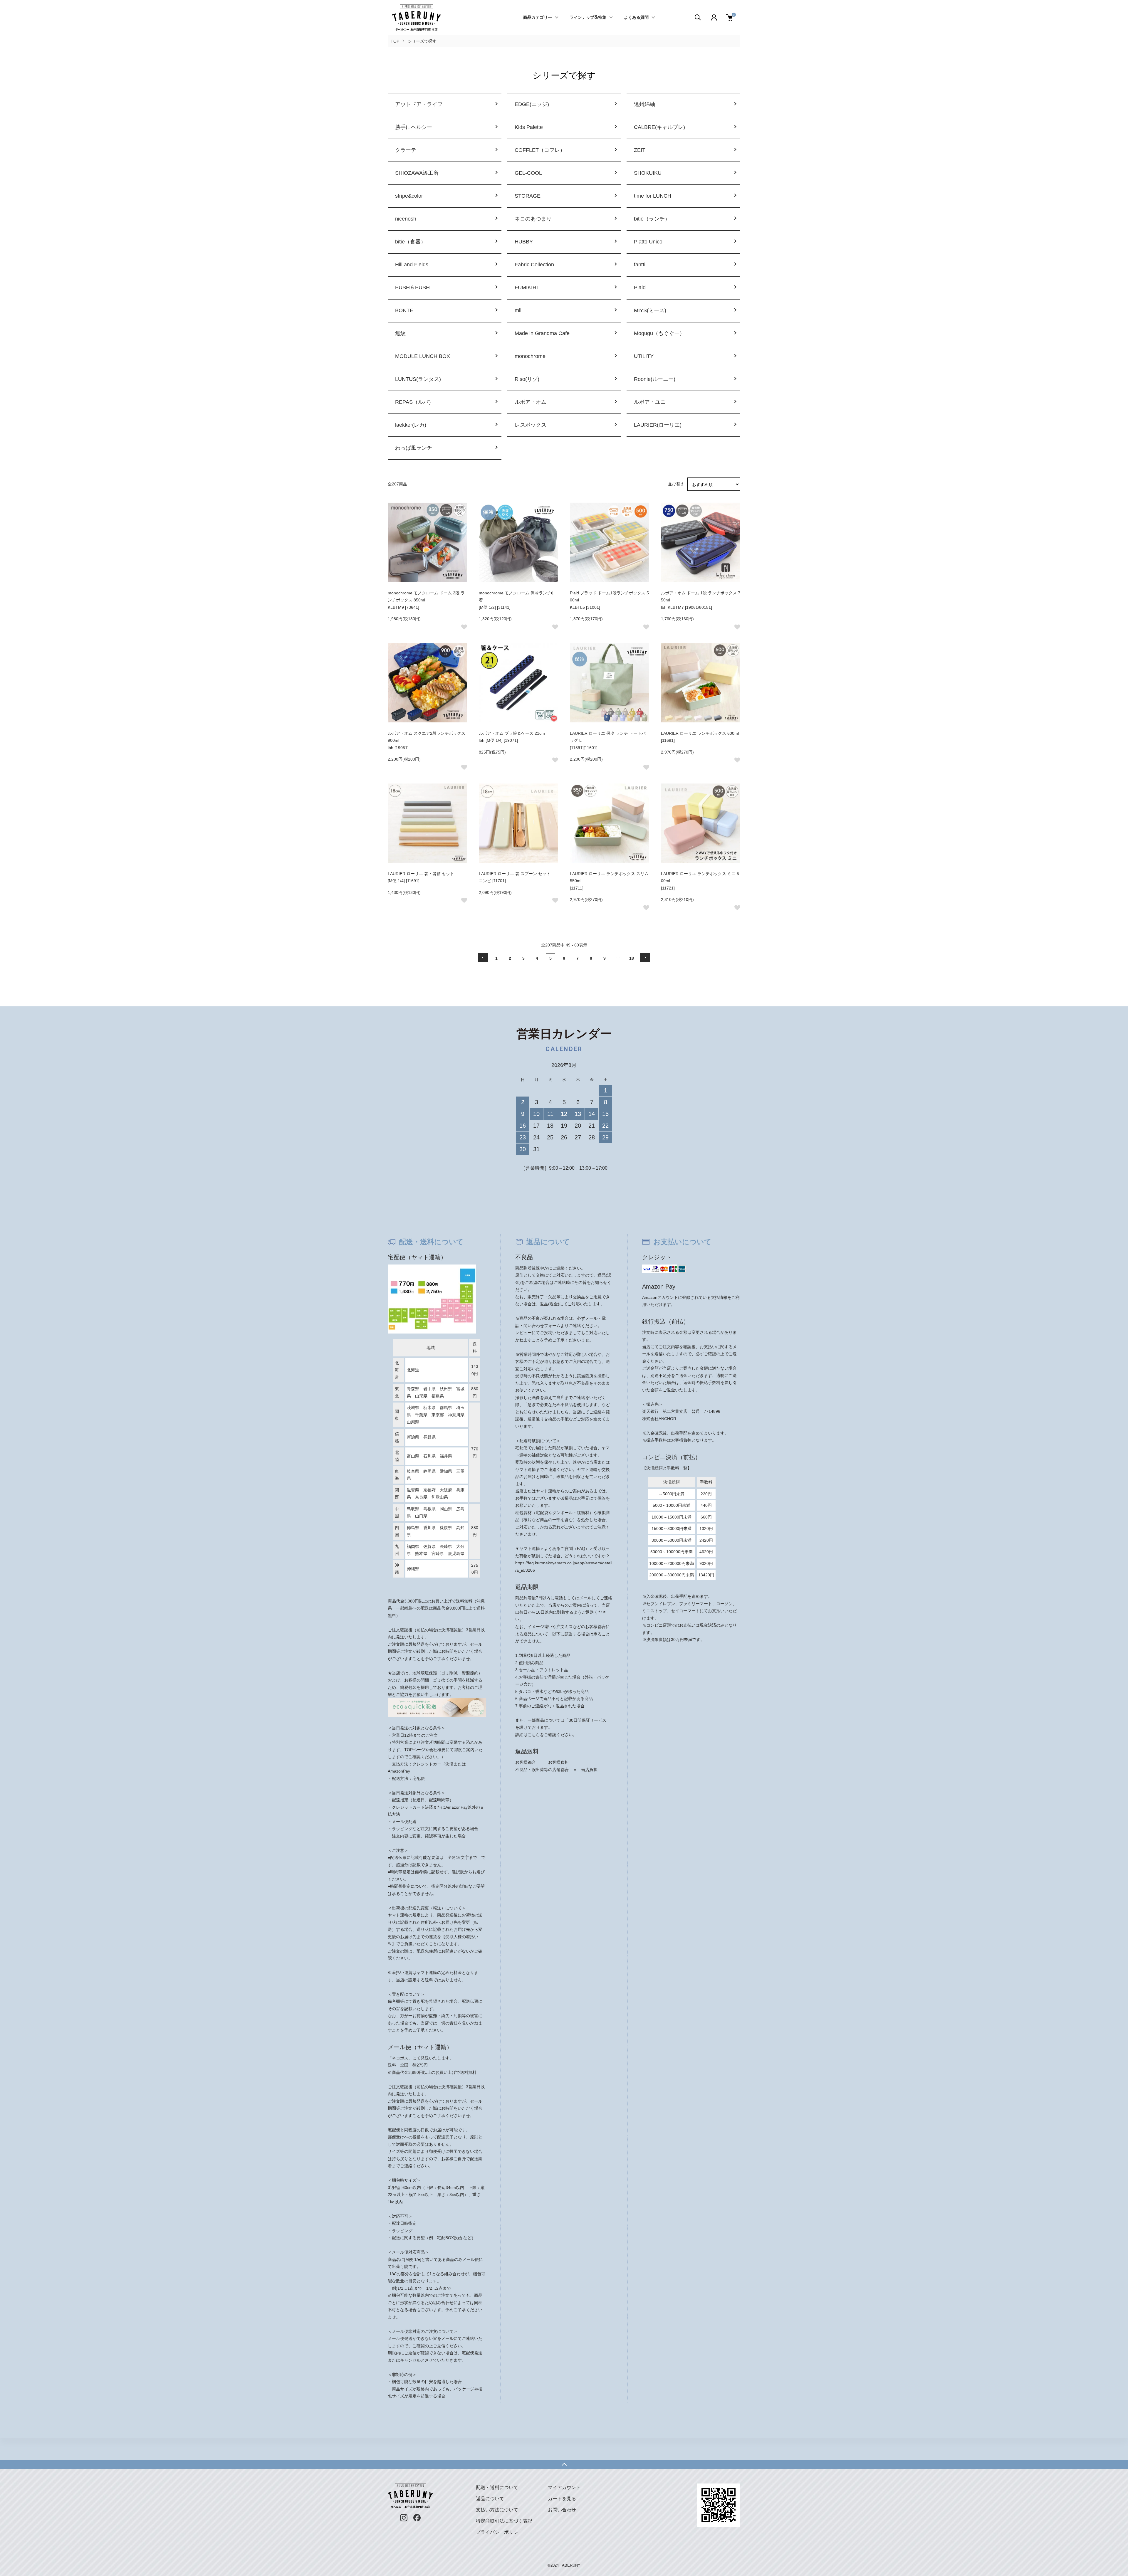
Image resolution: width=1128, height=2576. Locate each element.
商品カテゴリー (538, 18)
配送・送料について (497, 2487)
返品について (490, 2499)
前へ (483, 958)
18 (632, 958)
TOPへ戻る (564, 2464)
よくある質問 (636, 18)
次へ (645, 958)
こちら (534, 1735)
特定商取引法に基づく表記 (504, 2521)
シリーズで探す (422, 41)
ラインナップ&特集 (588, 18)
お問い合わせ (562, 2510)
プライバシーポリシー (499, 2532)
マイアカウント (564, 2487)
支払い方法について (497, 2510)
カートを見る (562, 2499)
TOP (395, 41)
